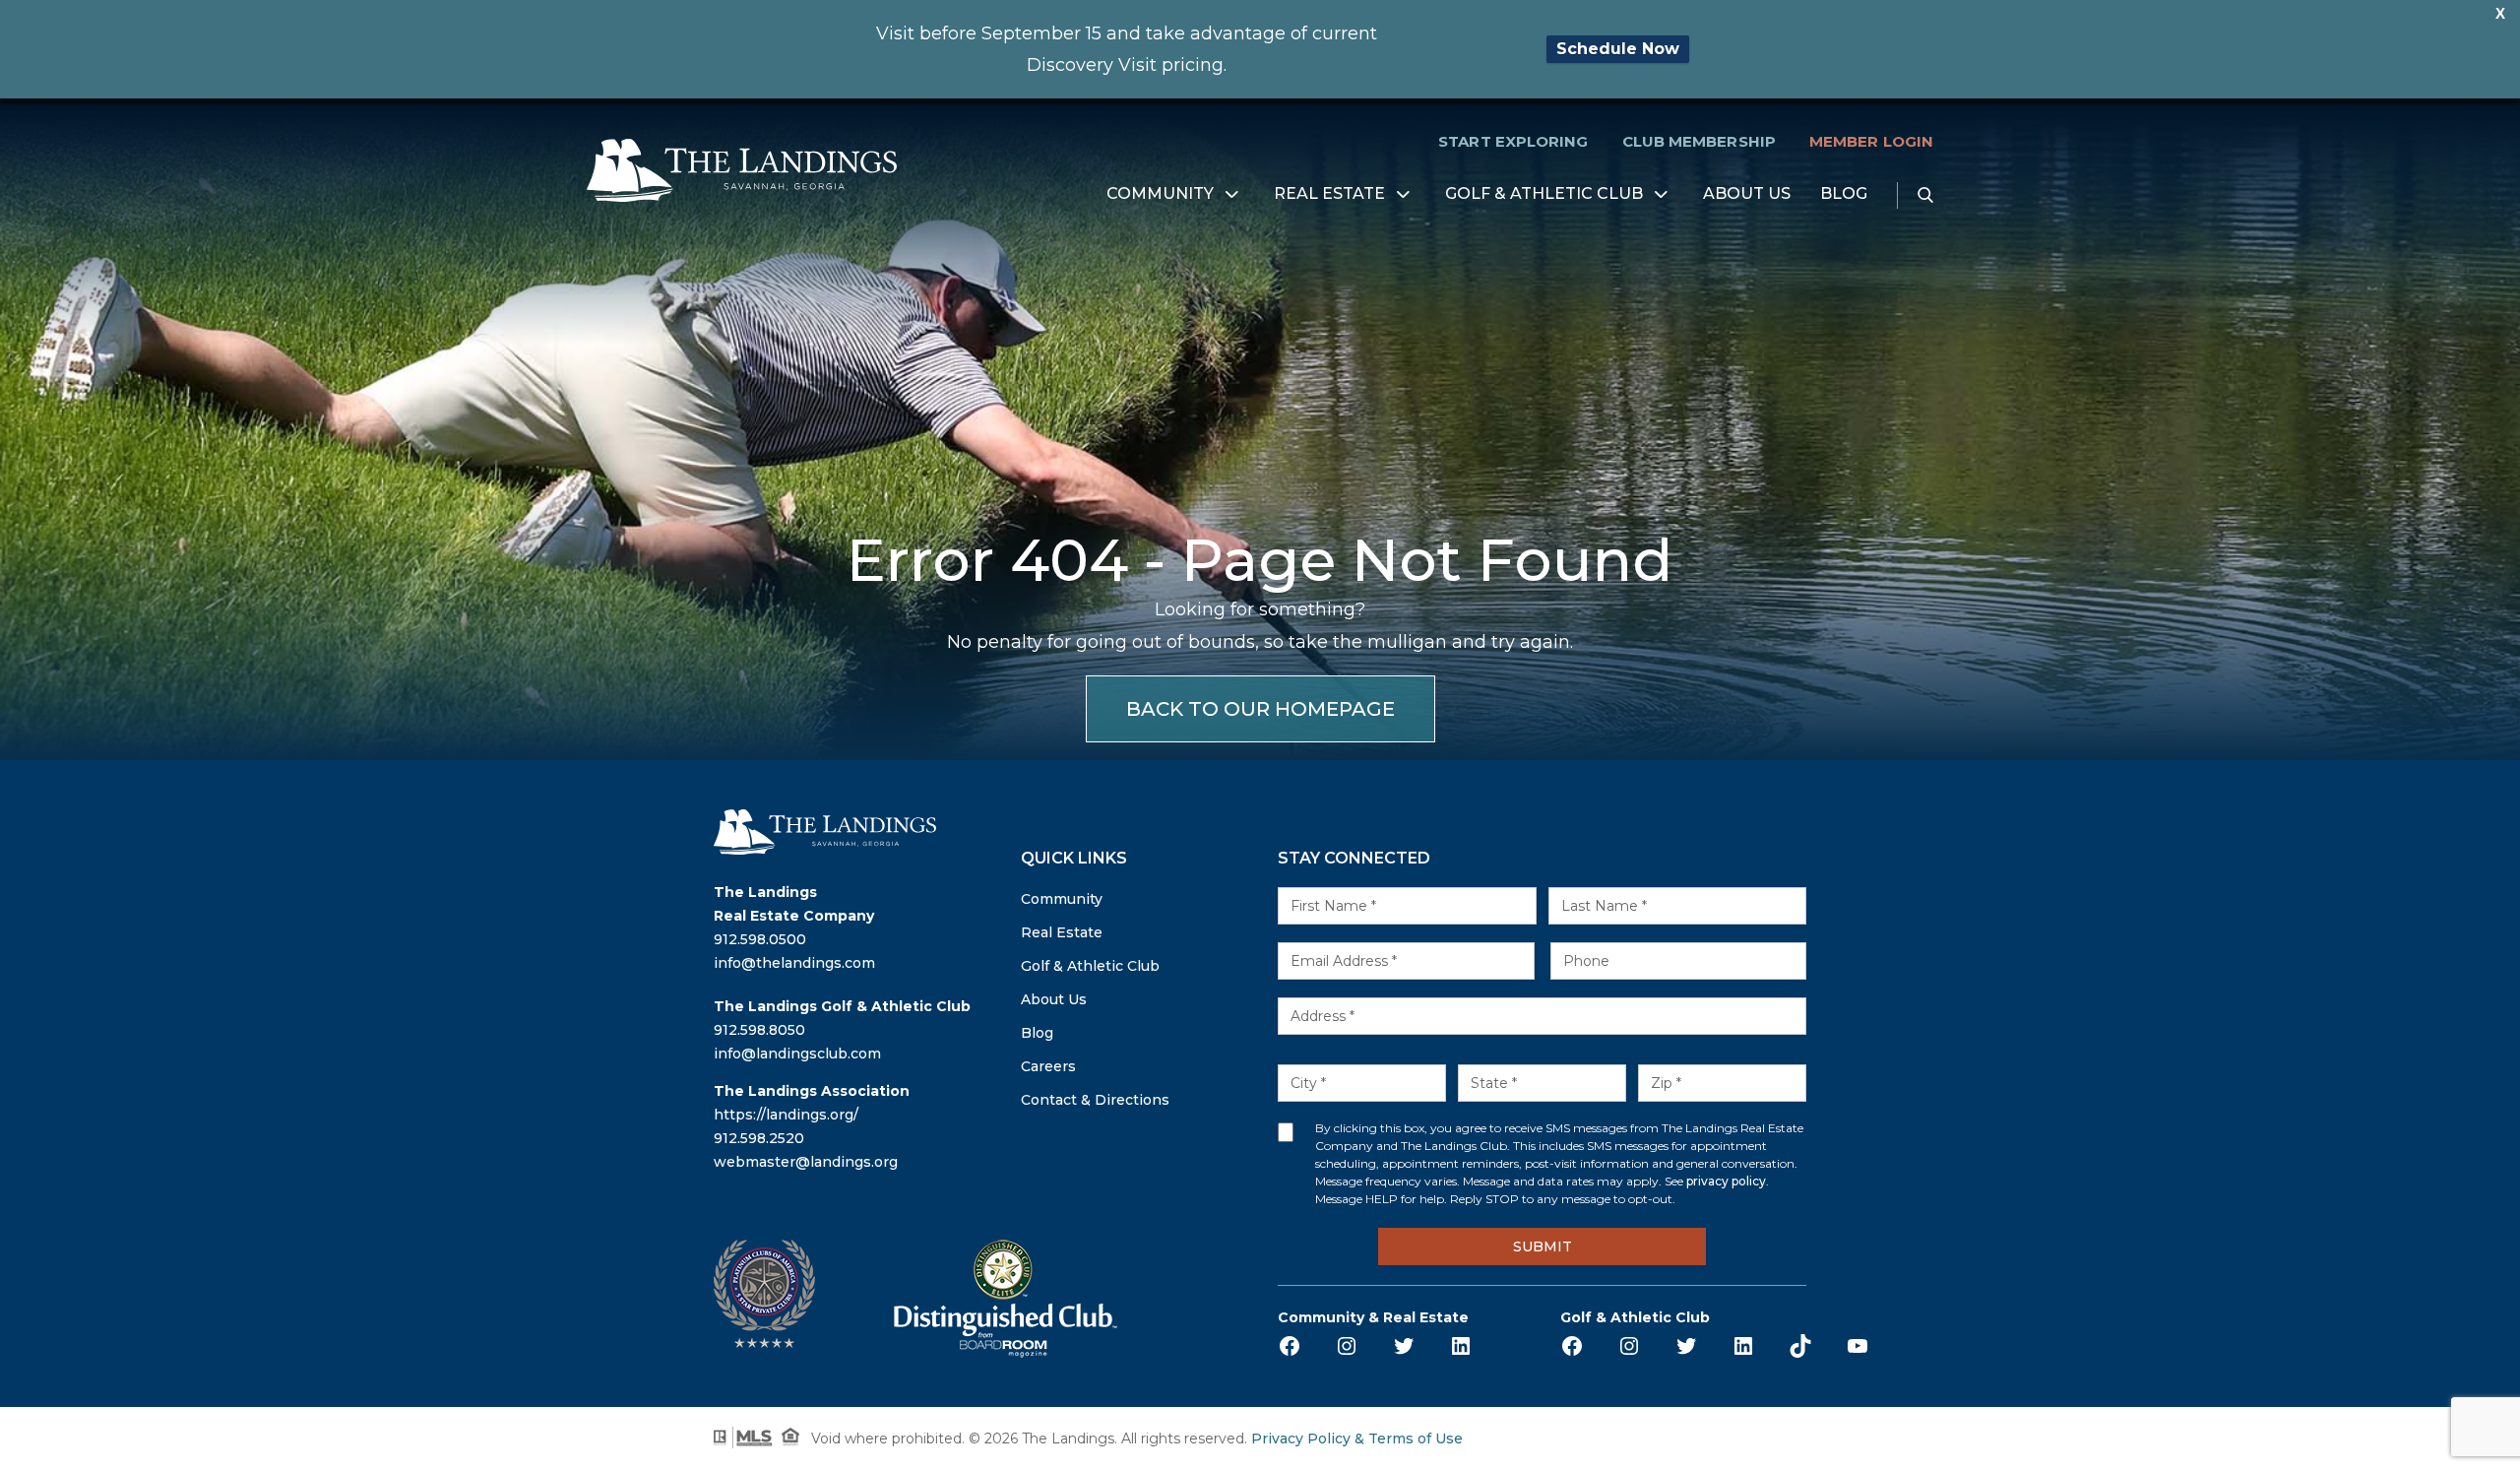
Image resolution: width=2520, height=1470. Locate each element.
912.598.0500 (760, 939)
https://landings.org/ (786, 1115)
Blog (1844, 194)
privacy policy (1726, 1181)
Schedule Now (1618, 49)
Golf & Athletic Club (1544, 194)
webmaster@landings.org (806, 1162)
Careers (1048, 1066)
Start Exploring (1513, 141)
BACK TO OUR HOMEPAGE (1260, 709)
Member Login (1871, 141)
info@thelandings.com (794, 963)
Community (1160, 194)
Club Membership (1699, 141)
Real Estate (1329, 194)
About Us (1747, 194)
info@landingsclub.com (797, 1054)
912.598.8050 (759, 1030)
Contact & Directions (1095, 1100)
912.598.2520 (759, 1138)
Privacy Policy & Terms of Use (1357, 1438)
